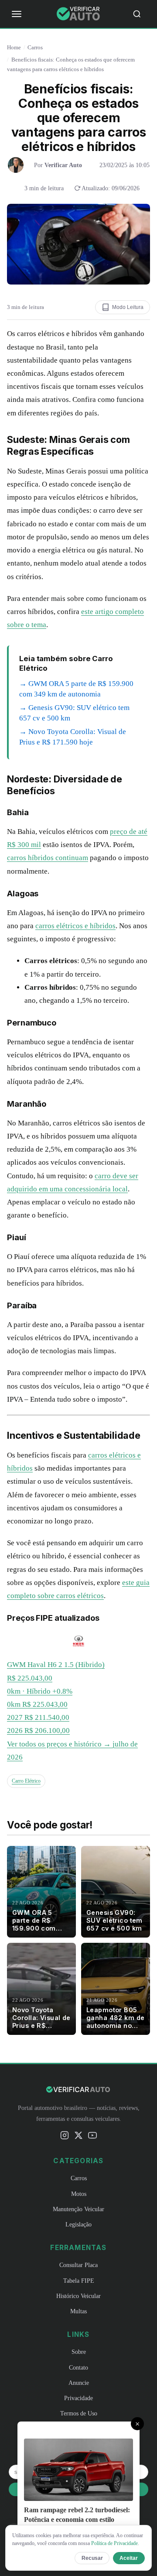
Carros (35, 47)
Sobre (79, 2352)
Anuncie (79, 2383)
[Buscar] (140, 14)
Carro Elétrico (26, 1781)
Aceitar (129, 2558)
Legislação (78, 2224)
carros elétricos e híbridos (75, 926)
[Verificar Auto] (78, 14)
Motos (79, 2194)
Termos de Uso (79, 2413)
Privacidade (78, 2398)
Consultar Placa (78, 2265)
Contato (78, 2367)
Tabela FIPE (79, 2281)
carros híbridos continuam (48, 858)
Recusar (92, 2558)
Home (14, 47)
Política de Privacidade (114, 2543)
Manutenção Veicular (78, 2209)
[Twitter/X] (78, 2137)
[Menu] (17, 14)
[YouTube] (92, 2137)
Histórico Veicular (78, 2296)
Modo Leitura (128, 307)
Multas (78, 2311)
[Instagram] (65, 2137)
